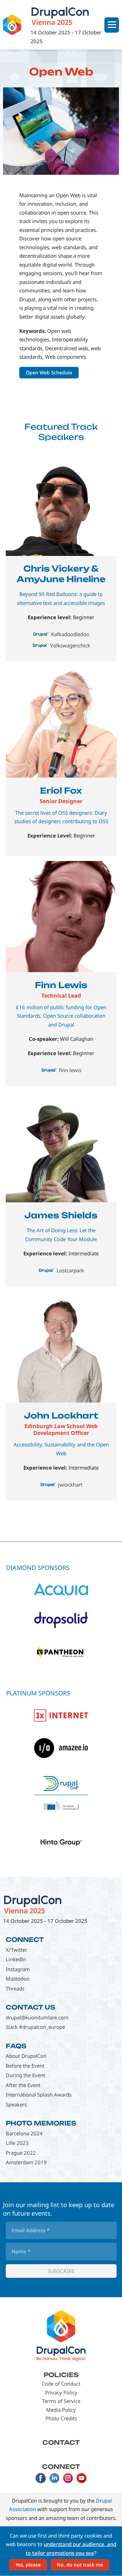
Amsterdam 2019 (26, 2162)
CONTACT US (30, 2007)
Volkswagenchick (70, 645)
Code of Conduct (61, 2384)
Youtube (81, 2478)
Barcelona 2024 (24, 2133)
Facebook (41, 2478)
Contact (61, 2442)
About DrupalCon (26, 2056)
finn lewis (70, 1070)
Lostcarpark (70, 1270)
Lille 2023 (17, 2143)
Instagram (18, 1969)
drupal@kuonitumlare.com (37, 2017)
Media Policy (61, 2410)
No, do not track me (80, 2565)
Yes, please (28, 2565)
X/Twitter (16, 1950)
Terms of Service (61, 2401)
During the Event (25, 2075)
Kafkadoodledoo (70, 634)
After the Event (23, 2085)
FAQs (16, 2046)
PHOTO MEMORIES (41, 2123)
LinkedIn (16, 1959)
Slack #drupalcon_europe (35, 2027)
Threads (15, 1988)
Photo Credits (61, 2418)
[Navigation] (112, 25)
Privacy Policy (61, 2392)
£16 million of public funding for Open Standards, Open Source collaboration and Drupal (61, 1016)
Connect (61, 2467)
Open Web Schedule (49, 372)
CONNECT (25, 1939)
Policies (61, 2375)
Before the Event (25, 2066)
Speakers (16, 2104)
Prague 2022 (21, 2153)
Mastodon (18, 1979)
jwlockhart (70, 1485)
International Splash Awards (39, 2095)
